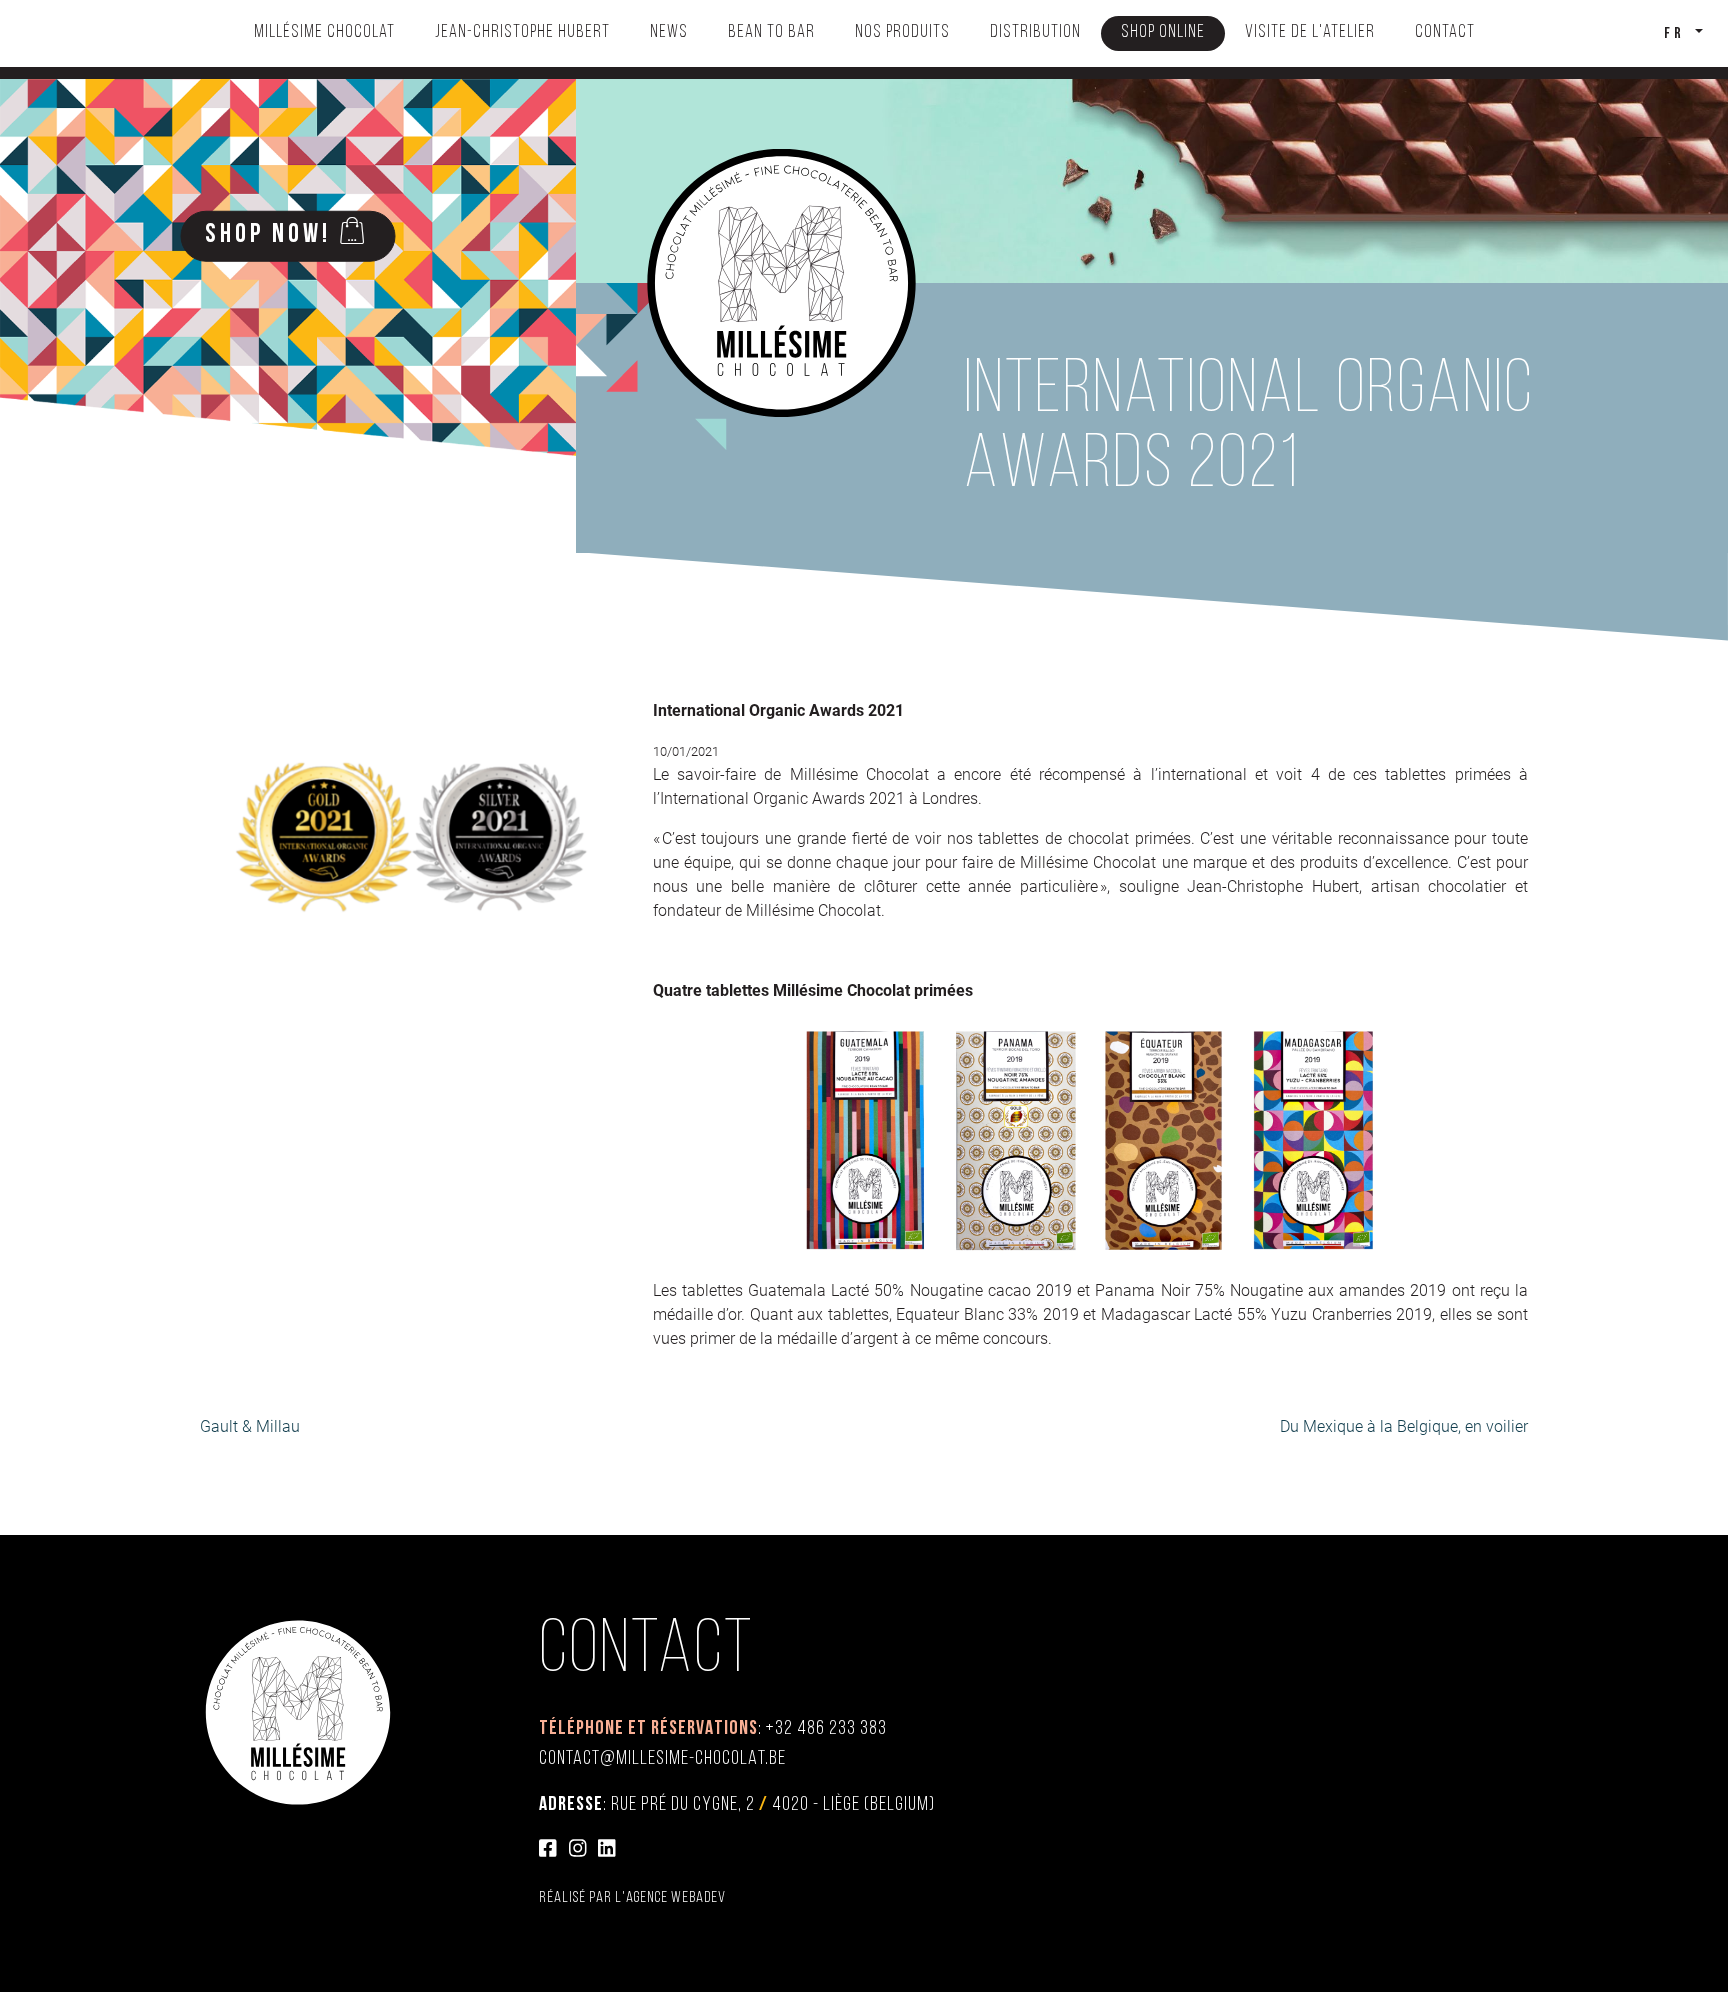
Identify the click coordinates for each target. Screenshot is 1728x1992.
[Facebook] (548, 1851)
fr (1677, 34)
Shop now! (268, 235)
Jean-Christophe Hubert (522, 33)
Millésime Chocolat (324, 33)
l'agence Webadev (670, 1898)
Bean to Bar (771, 33)
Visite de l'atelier (1310, 33)
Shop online (1163, 33)
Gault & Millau (250, 1426)
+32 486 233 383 (826, 1729)
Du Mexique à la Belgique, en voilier (1404, 1426)
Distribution (1035, 33)
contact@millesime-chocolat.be (662, 1759)
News (669, 33)
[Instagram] (578, 1851)
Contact (1445, 33)
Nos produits (902, 33)
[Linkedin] (607, 1851)
